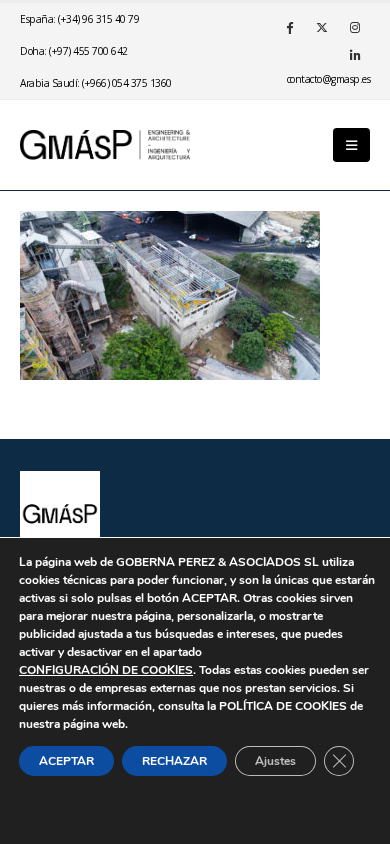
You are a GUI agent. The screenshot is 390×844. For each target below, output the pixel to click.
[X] (322, 27)
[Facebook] (289, 27)
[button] (351, 145)
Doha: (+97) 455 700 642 (74, 51)
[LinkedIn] (355, 55)
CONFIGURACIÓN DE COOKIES (106, 670)
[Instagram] (355, 27)
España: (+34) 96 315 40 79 (79, 19)
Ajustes (275, 761)
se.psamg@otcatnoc (329, 79)
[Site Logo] (105, 144)
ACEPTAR (66, 761)
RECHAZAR (174, 761)
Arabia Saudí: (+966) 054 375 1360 (96, 83)
